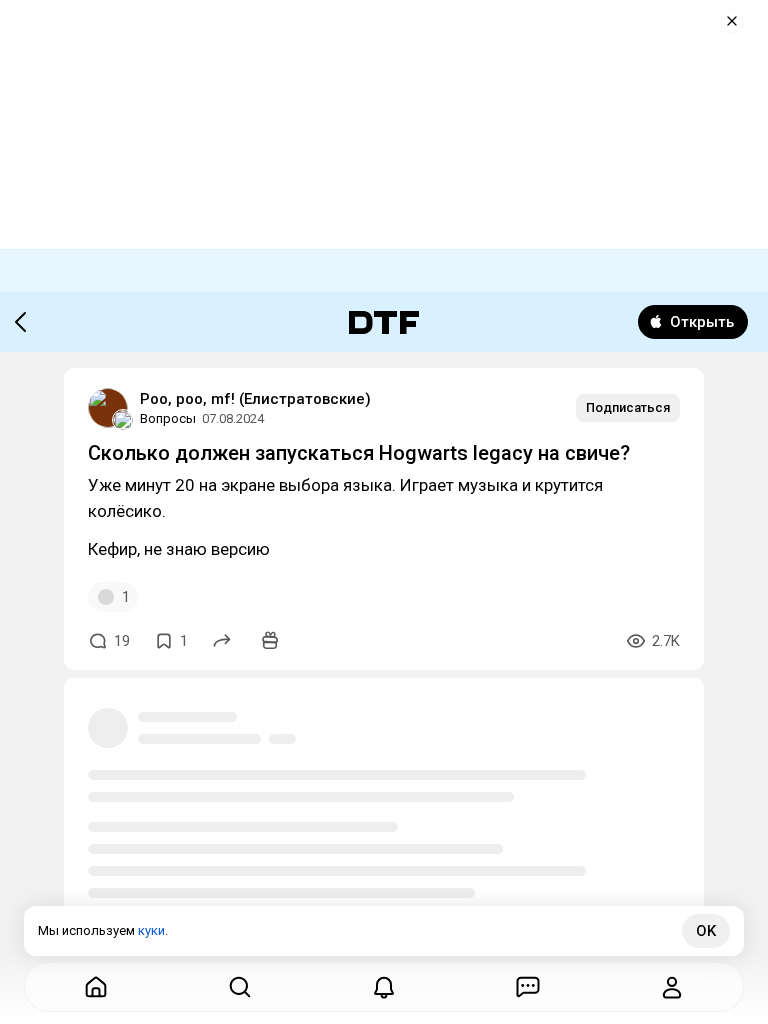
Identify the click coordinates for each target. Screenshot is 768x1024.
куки (151, 930)
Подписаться (628, 407)
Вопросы (168, 418)
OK (706, 931)
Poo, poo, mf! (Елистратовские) (255, 399)
